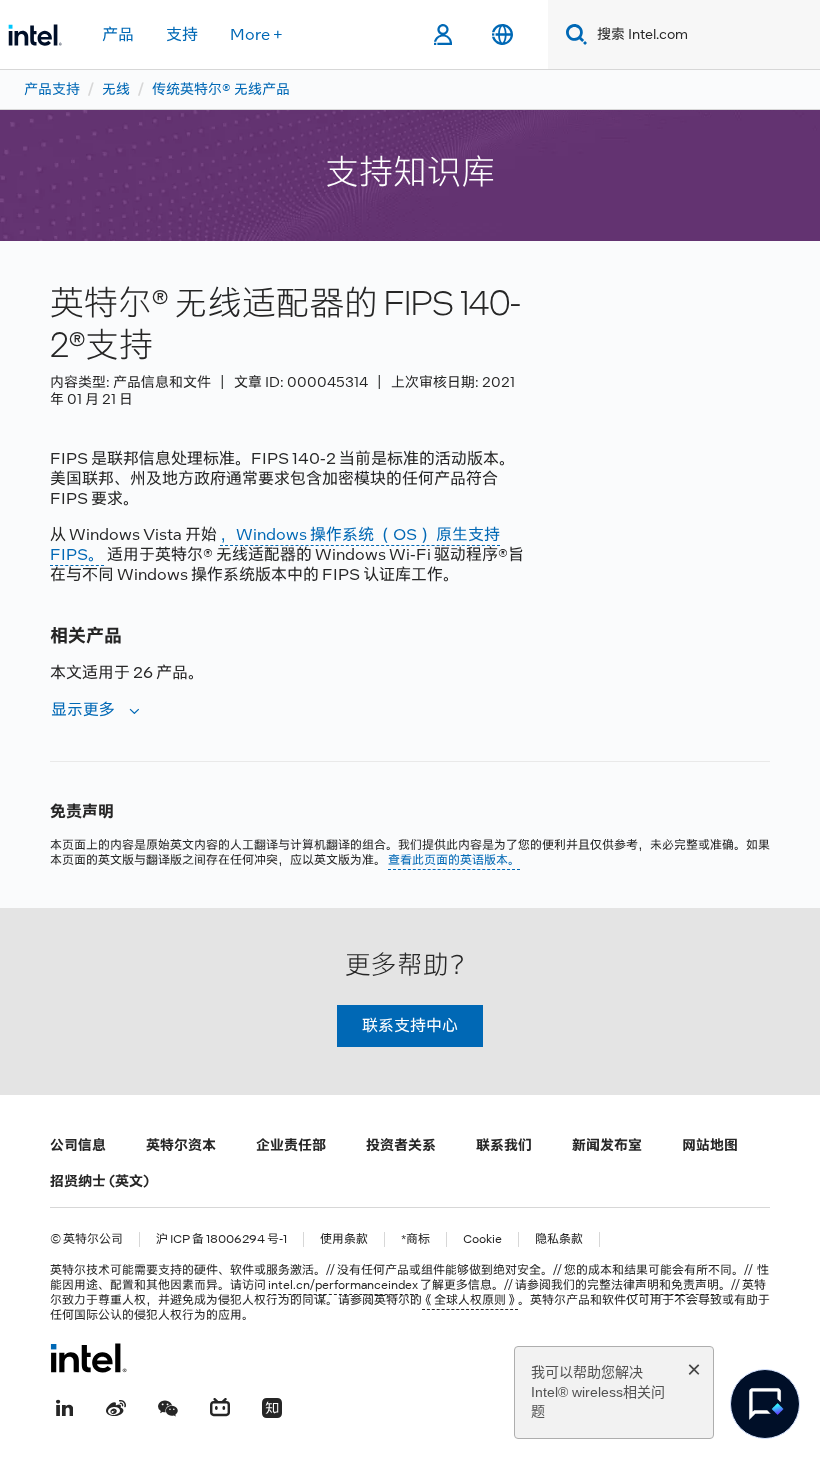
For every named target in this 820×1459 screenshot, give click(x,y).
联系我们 (504, 1145)
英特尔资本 (181, 1145)
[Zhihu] (272, 1406)
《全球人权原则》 (470, 1300)
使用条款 (344, 1239)
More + (256, 34)
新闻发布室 (607, 1145)
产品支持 (52, 89)
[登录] (442, 35)
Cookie (482, 1239)
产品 (118, 34)
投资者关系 (401, 1145)
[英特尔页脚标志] (88, 1358)
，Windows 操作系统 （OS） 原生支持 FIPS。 (275, 544)
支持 (182, 34)
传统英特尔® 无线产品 (221, 89)
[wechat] (168, 1406)
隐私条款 (559, 1239)
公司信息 (78, 1145)
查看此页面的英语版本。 (454, 860)
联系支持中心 (410, 1025)
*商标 (415, 1239)
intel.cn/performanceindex (343, 1285)
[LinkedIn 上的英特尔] (64, 1406)
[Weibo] (116, 1406)
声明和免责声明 (677, 1285)
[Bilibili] (220, 1406)
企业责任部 (291, 1145)
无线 (116, 89)
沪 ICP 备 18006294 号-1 (221, 1239)
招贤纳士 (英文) (99, 1181)
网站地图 (710, 1145)
